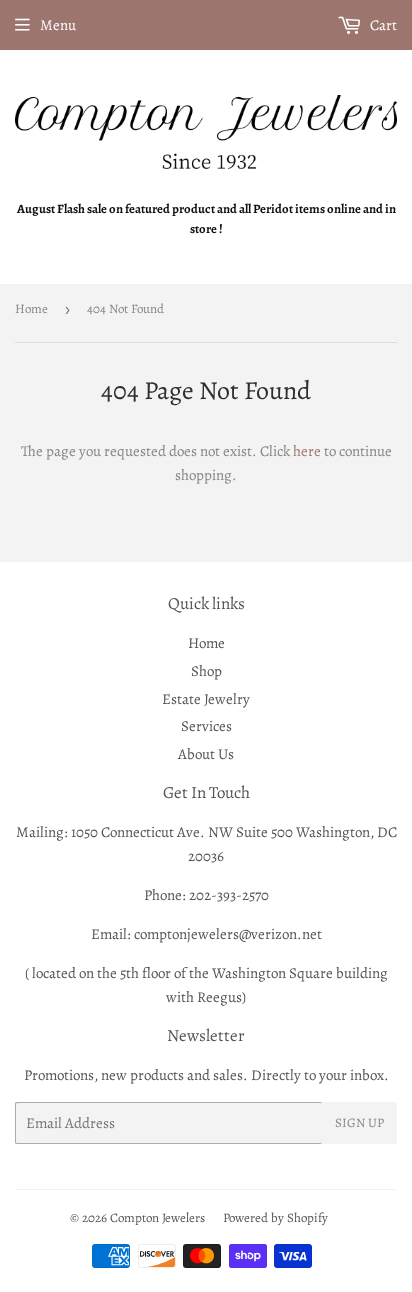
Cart (382, 25)
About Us (206, 754)
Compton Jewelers (157, 1217)
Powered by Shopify (275, 1217)
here (307, 451)
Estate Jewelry (206, 699)
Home (31, 308)
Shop (206, 671)
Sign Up (359, 1122)
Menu (58, 25)
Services (206, 726)
